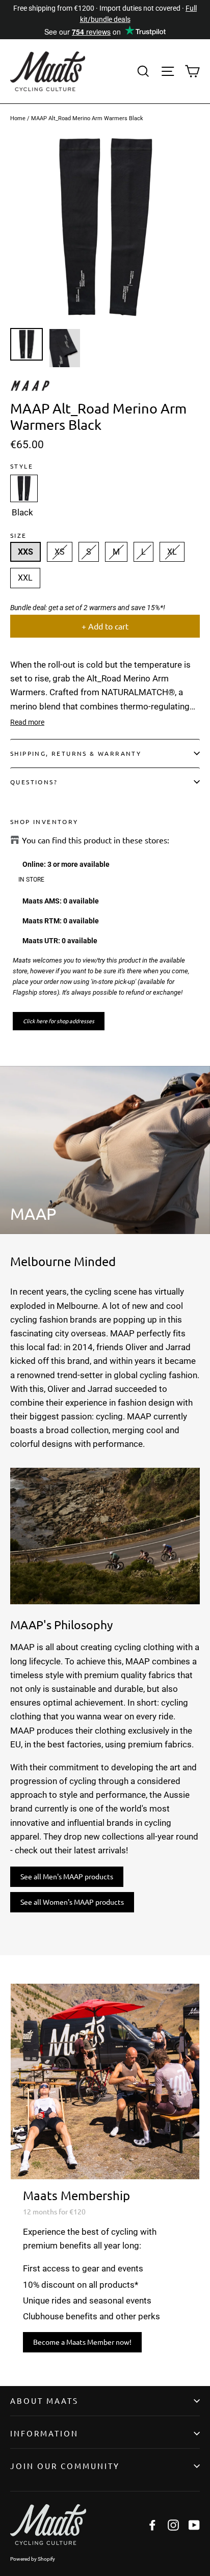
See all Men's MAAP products (67, 1876)
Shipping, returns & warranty (76, 753)
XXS (25, 552)
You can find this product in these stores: (96, 840)
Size (19, 535)
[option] (105, 228)
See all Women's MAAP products (72, 1902)
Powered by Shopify (33, 2559)
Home (18, 118)
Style (22, 466)
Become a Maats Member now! (82, 2342)
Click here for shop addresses (59, 1021)
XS (60, 552)
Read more (27, 722)
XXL (25, 578)
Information (44, 2433)
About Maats (44, 2401)
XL (172, 552)
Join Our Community (65, 2466)
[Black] (24, 488)
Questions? (34, 782)
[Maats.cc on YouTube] (194, 2524)
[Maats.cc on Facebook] (152, 2524)
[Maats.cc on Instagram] (173, 2524)
